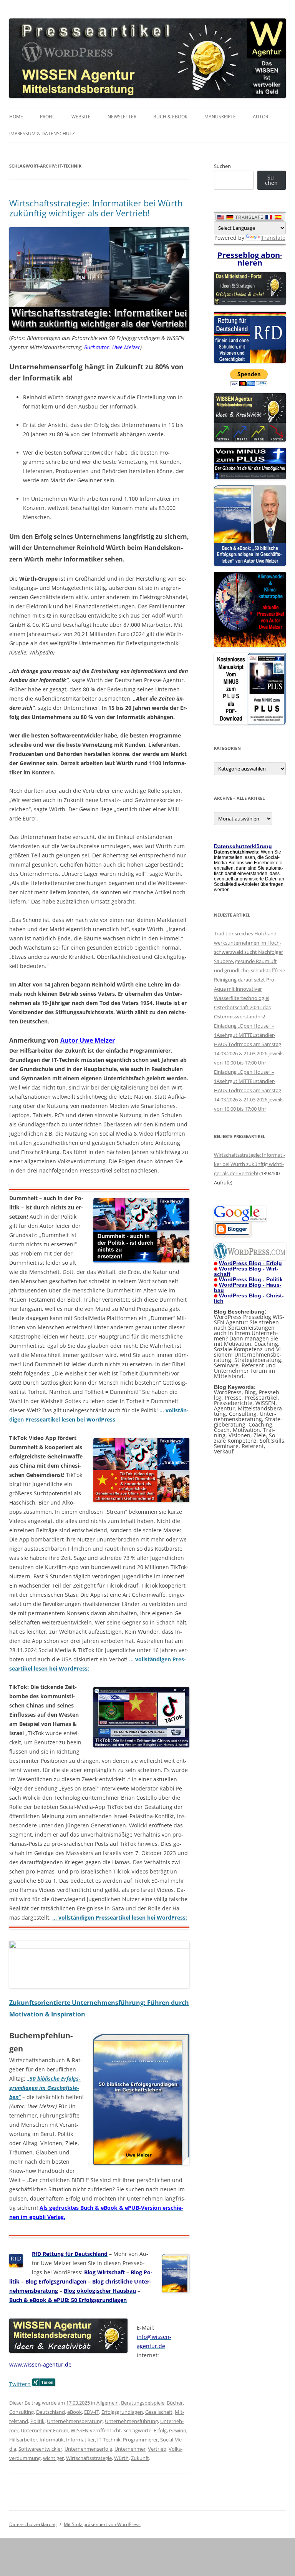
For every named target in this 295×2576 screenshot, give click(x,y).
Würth (121, 2458)
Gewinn (178, 2430)
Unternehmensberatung (75, 2421)
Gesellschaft (159, 2412)
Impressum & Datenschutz (42, 134)
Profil (47, 117)
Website (81, 117)
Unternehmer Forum (45, 2430)
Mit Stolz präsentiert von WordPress (102, 2524)
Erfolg (160, 2430)
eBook (75, 2412)
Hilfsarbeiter (23, 2440)
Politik (37, 2421)
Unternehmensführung (131, 2421)
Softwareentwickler (40, 2449)
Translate (273, 238)
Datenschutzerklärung (33, 2524)
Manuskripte (220, 117)
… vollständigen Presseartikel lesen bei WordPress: (120, 1917)
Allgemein (108, 2403)
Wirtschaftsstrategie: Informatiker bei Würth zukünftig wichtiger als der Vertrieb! (96, 208)
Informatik (52, 2440)
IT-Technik (109, 2440)
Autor (260, 117)
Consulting (22, 2412)
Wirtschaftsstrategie (89, 2458)
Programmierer (140, 2440)
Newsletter (122, 117)
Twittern (20, 2384)
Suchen (222, 166)
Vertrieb (157, 2449)
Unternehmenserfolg (88, 2449)
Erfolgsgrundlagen (122, 2412)
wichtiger (53, 2458)
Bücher (175, 2403)
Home (16, 117)
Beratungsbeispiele (143, 2403)
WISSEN (80, 2430)
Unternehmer (130, 2449)
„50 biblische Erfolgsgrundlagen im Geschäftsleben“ (45, 2088)
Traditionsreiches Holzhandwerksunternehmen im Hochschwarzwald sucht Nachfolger (249, 943)
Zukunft (140, 2458)
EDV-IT (92, 2412)
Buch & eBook (170, 117)
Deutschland (51, 2412)
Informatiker (80, 2440)
